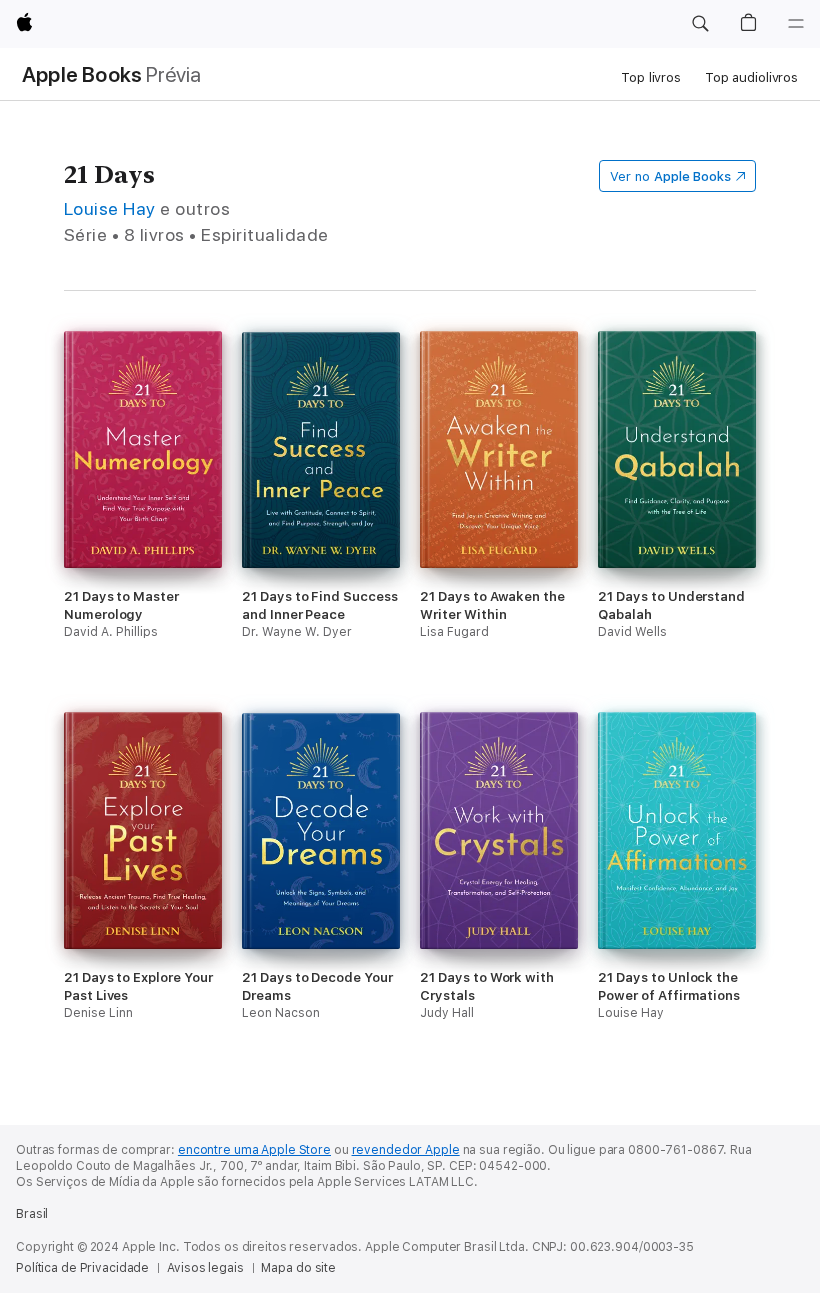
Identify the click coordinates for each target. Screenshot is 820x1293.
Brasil (32, 1214)
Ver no (670, 176)
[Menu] (796, 24)
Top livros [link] (651, 77)
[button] (700, 24)
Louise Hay (110, 208)
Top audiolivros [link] (751, 77)
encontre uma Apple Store (254, 1150)
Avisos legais (205, 1268)
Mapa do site (298, 1268)
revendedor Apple (406, 1150)
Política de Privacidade (82, 1268)
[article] (143, 521)
